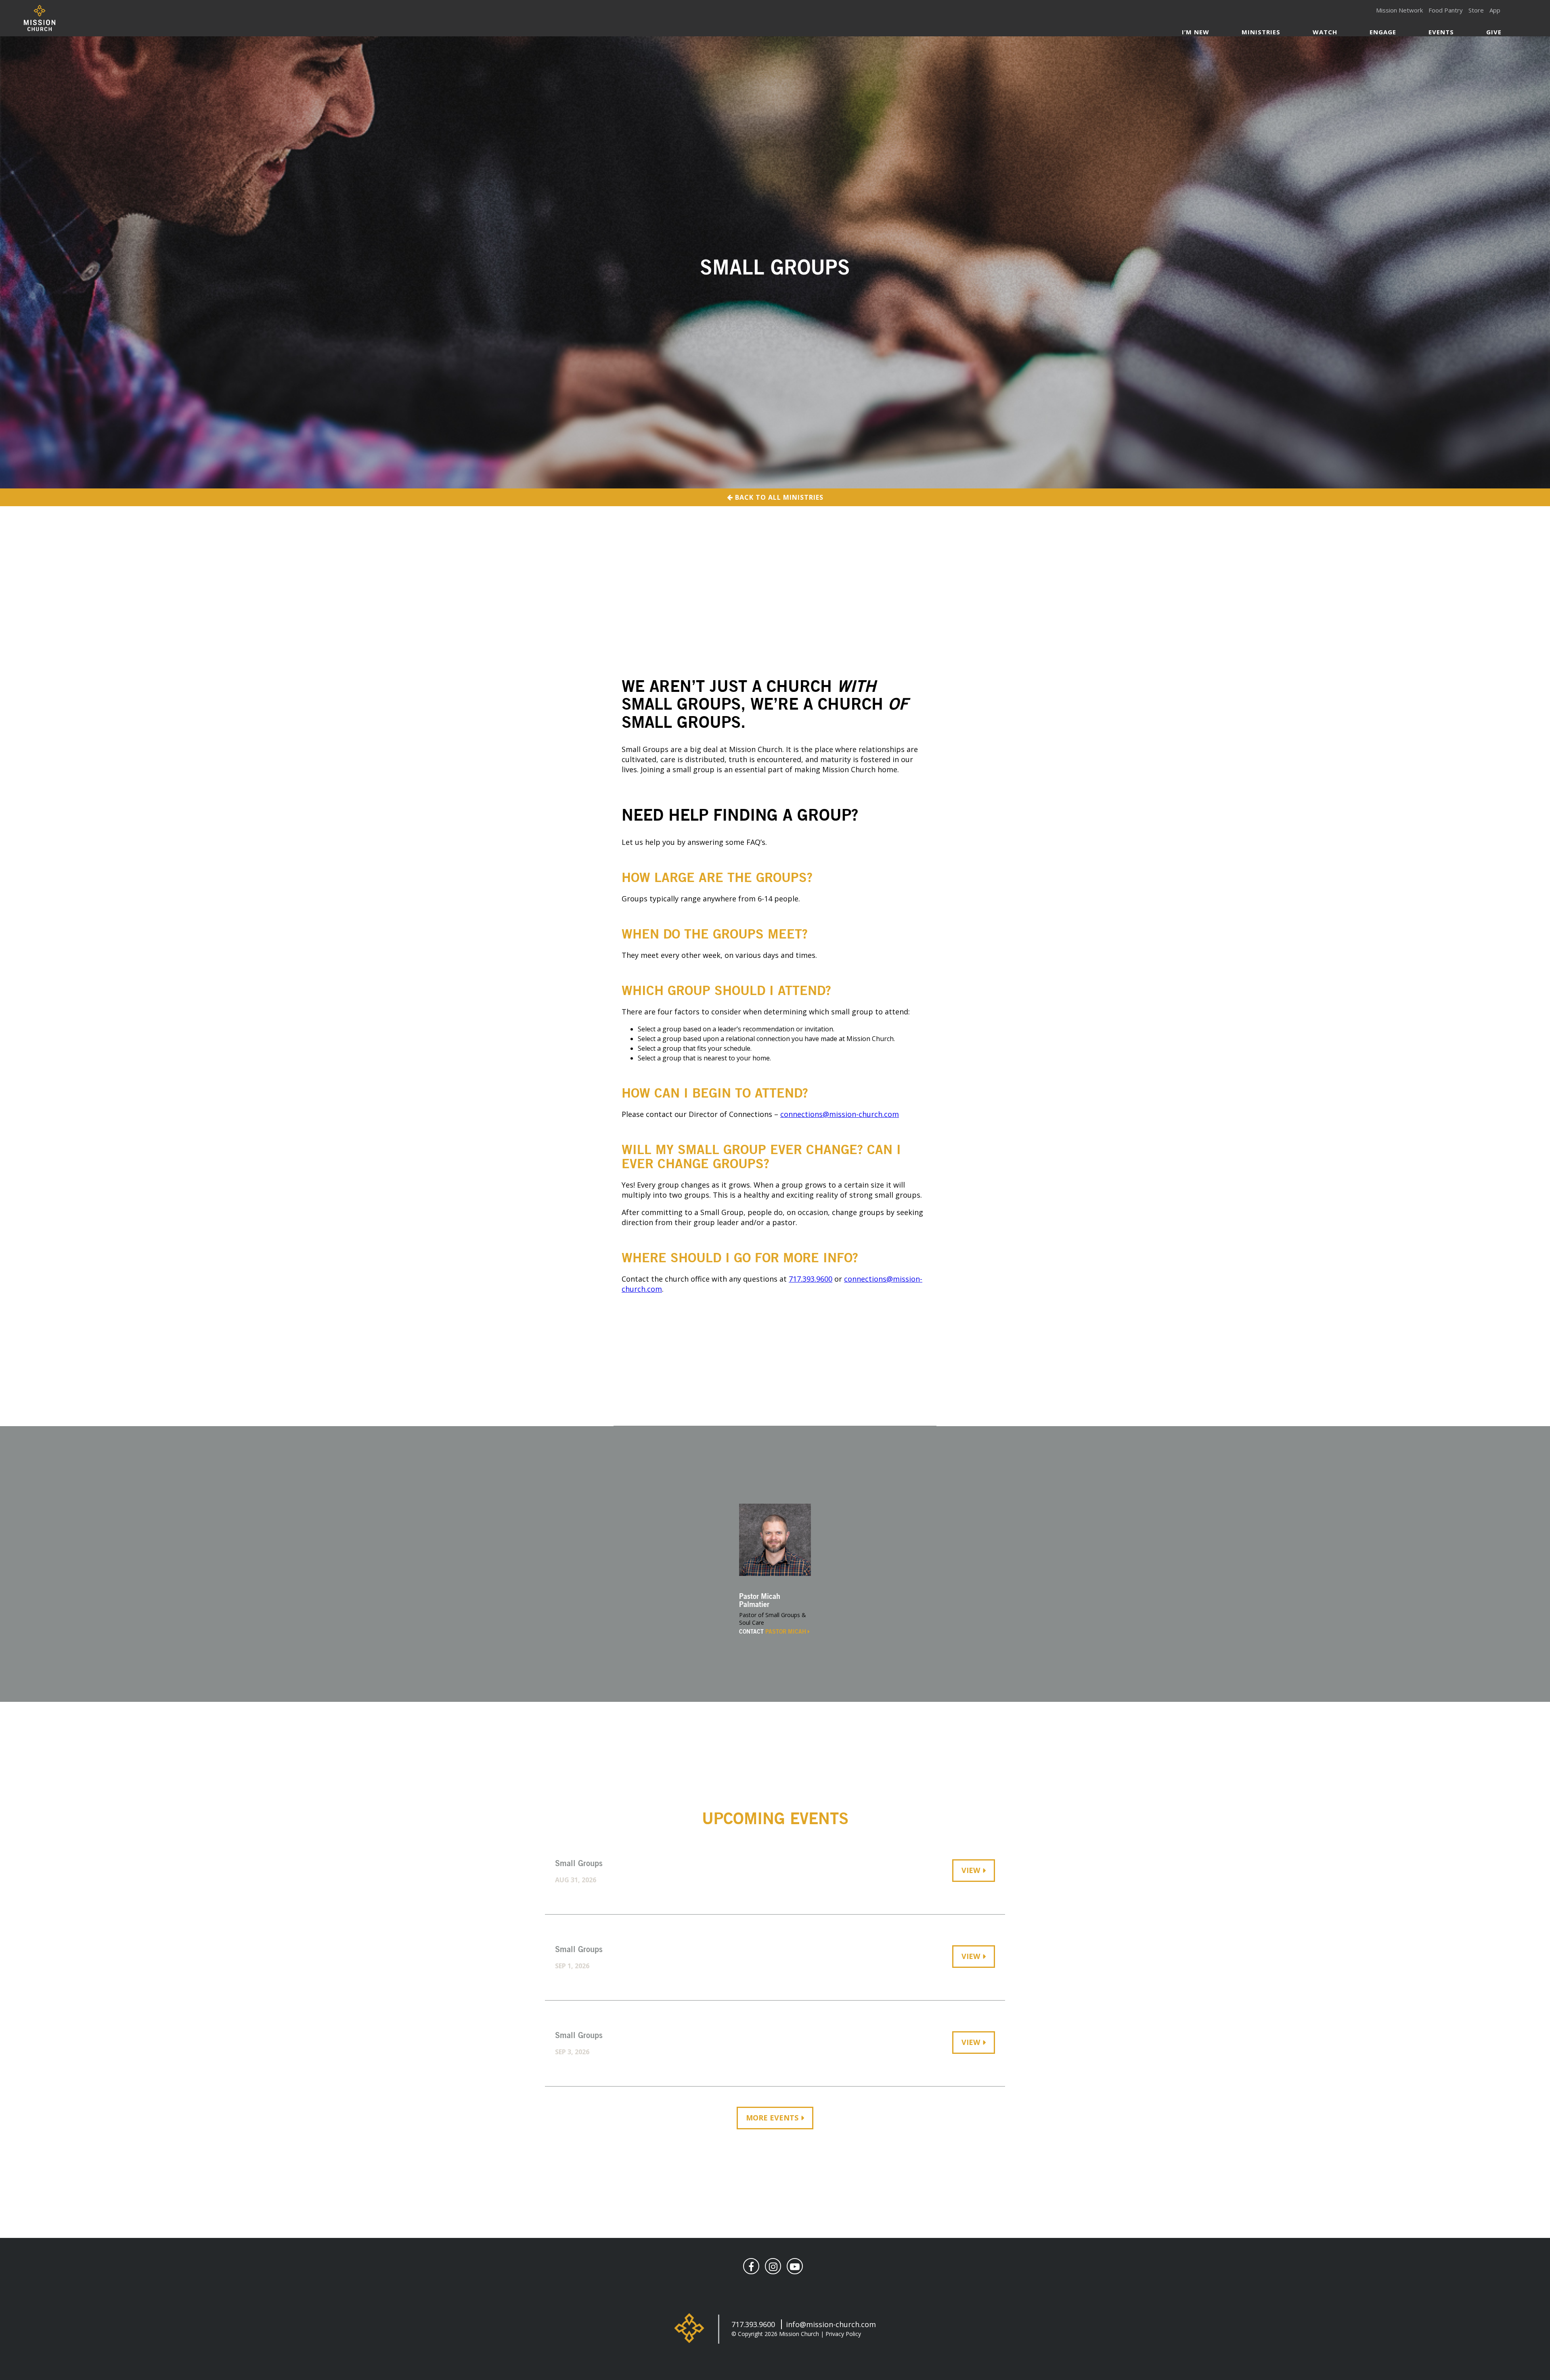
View (971, 1870)
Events (1441, 32)
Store (1476, 10)
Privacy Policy (843, 2334)
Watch (1325, 32)
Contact (773, 1632)
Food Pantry (1446, 10)
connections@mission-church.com (840, 1114)
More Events (772, 2118)
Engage (1383, 32)
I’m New (1196, 32)
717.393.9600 (811, 1279)
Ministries (1261, 32)
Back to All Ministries (778, 497)
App (1495, 10)
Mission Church (39, 18)
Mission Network (1399, 10)
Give (1494, 32)
